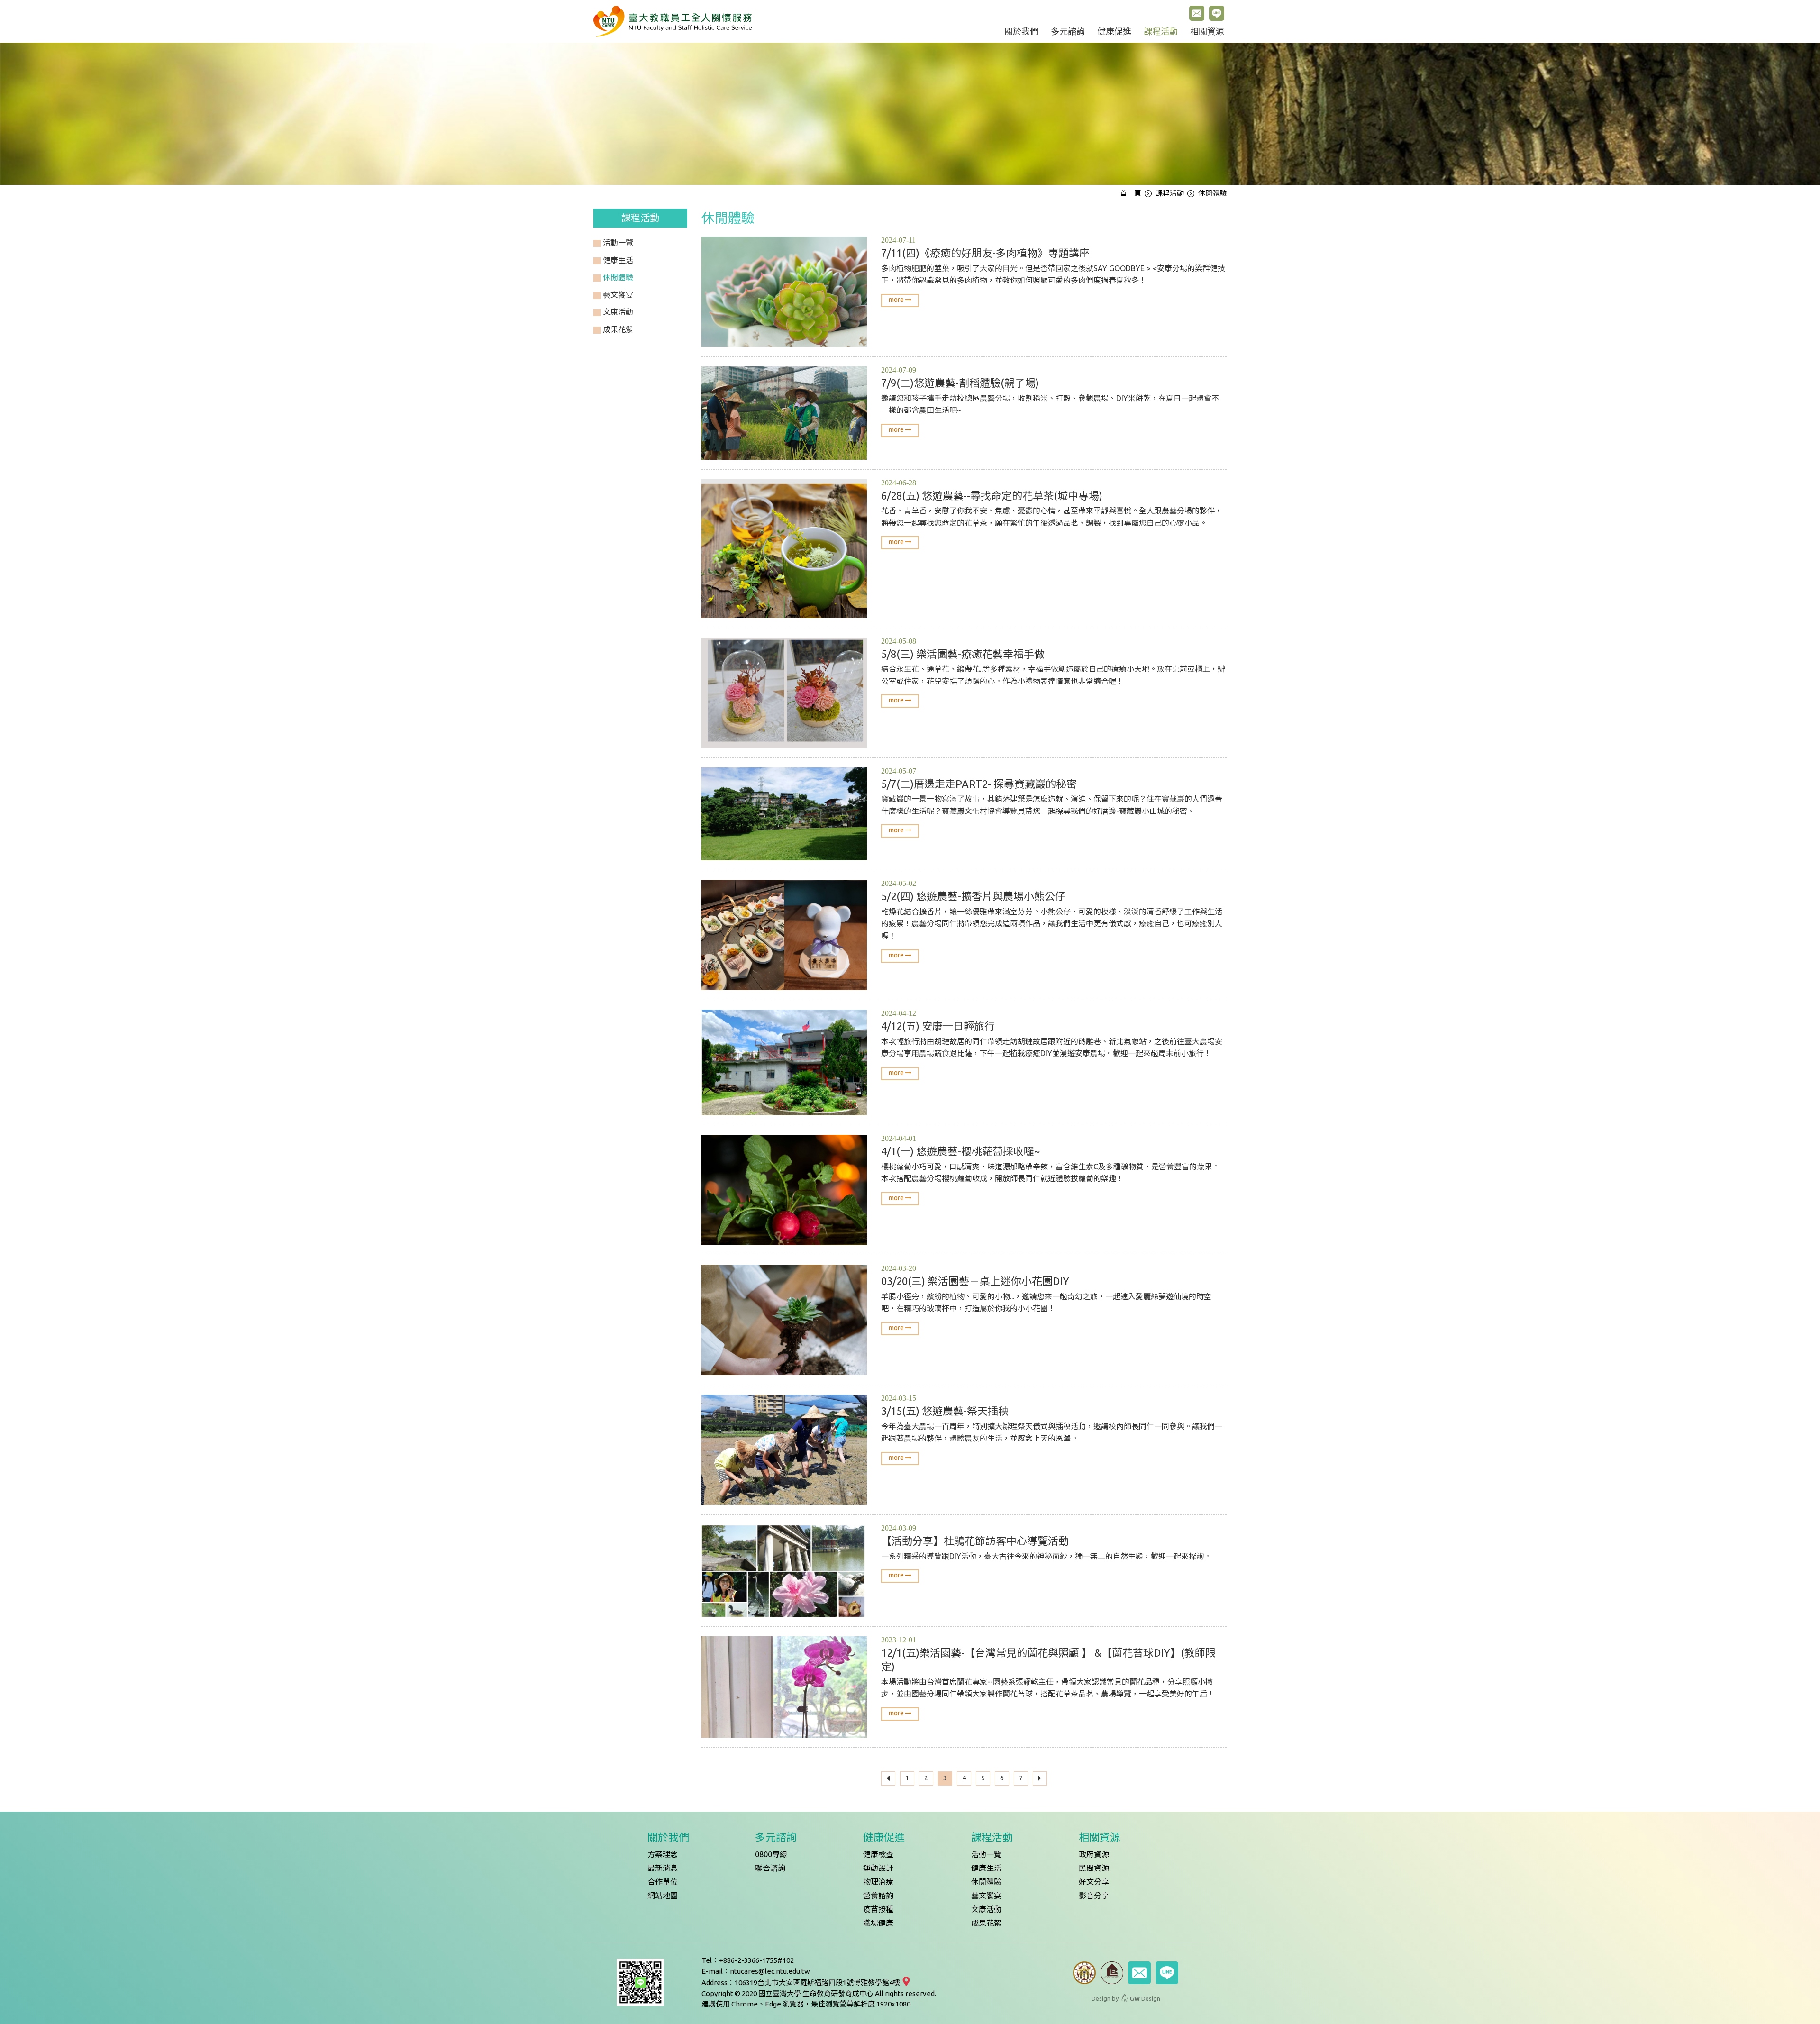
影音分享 (1094, 1896)
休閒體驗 (986, 1882)
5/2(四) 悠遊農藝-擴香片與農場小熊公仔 (973, 896)
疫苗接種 (878, 1909)
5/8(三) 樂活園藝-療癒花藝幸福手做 (963, 654)
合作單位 (663, 1882)
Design (1145, 1998)
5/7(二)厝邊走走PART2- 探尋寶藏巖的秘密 (979, 784)
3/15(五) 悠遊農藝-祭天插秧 (945, 1411)
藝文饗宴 (986, 1896)
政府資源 (1094, 1854)
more (897, 300)
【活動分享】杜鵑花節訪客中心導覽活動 (975, 1541)
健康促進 (1114, 32)
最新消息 (663, 1868)
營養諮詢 (878, 1896)
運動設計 (878, 1868)
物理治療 (878, 1882)
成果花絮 (986, 1923)
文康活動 (986, 1909)
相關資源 (1207, 32)
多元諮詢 (1068, 32)
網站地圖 (663, 1896)
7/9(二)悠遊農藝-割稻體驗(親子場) (960, 383)
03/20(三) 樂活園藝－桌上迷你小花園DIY (975, 1281)
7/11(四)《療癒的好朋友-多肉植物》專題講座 (985, 253)
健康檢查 (878, 1854)
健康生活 (986, 1868)
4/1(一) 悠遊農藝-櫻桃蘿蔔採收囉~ (960, 1151)
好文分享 (1094, 1882)
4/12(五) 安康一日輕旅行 (938, 1026)
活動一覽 (986, 1854)
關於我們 (1021, 32)
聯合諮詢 (770, 1868)
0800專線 (771, 1854)
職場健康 (878, 1923)
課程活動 (1161, 32)
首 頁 (1131, 193)
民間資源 (1094, 1868)
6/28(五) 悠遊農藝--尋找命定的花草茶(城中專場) (992, 496)
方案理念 (663, 1854)
